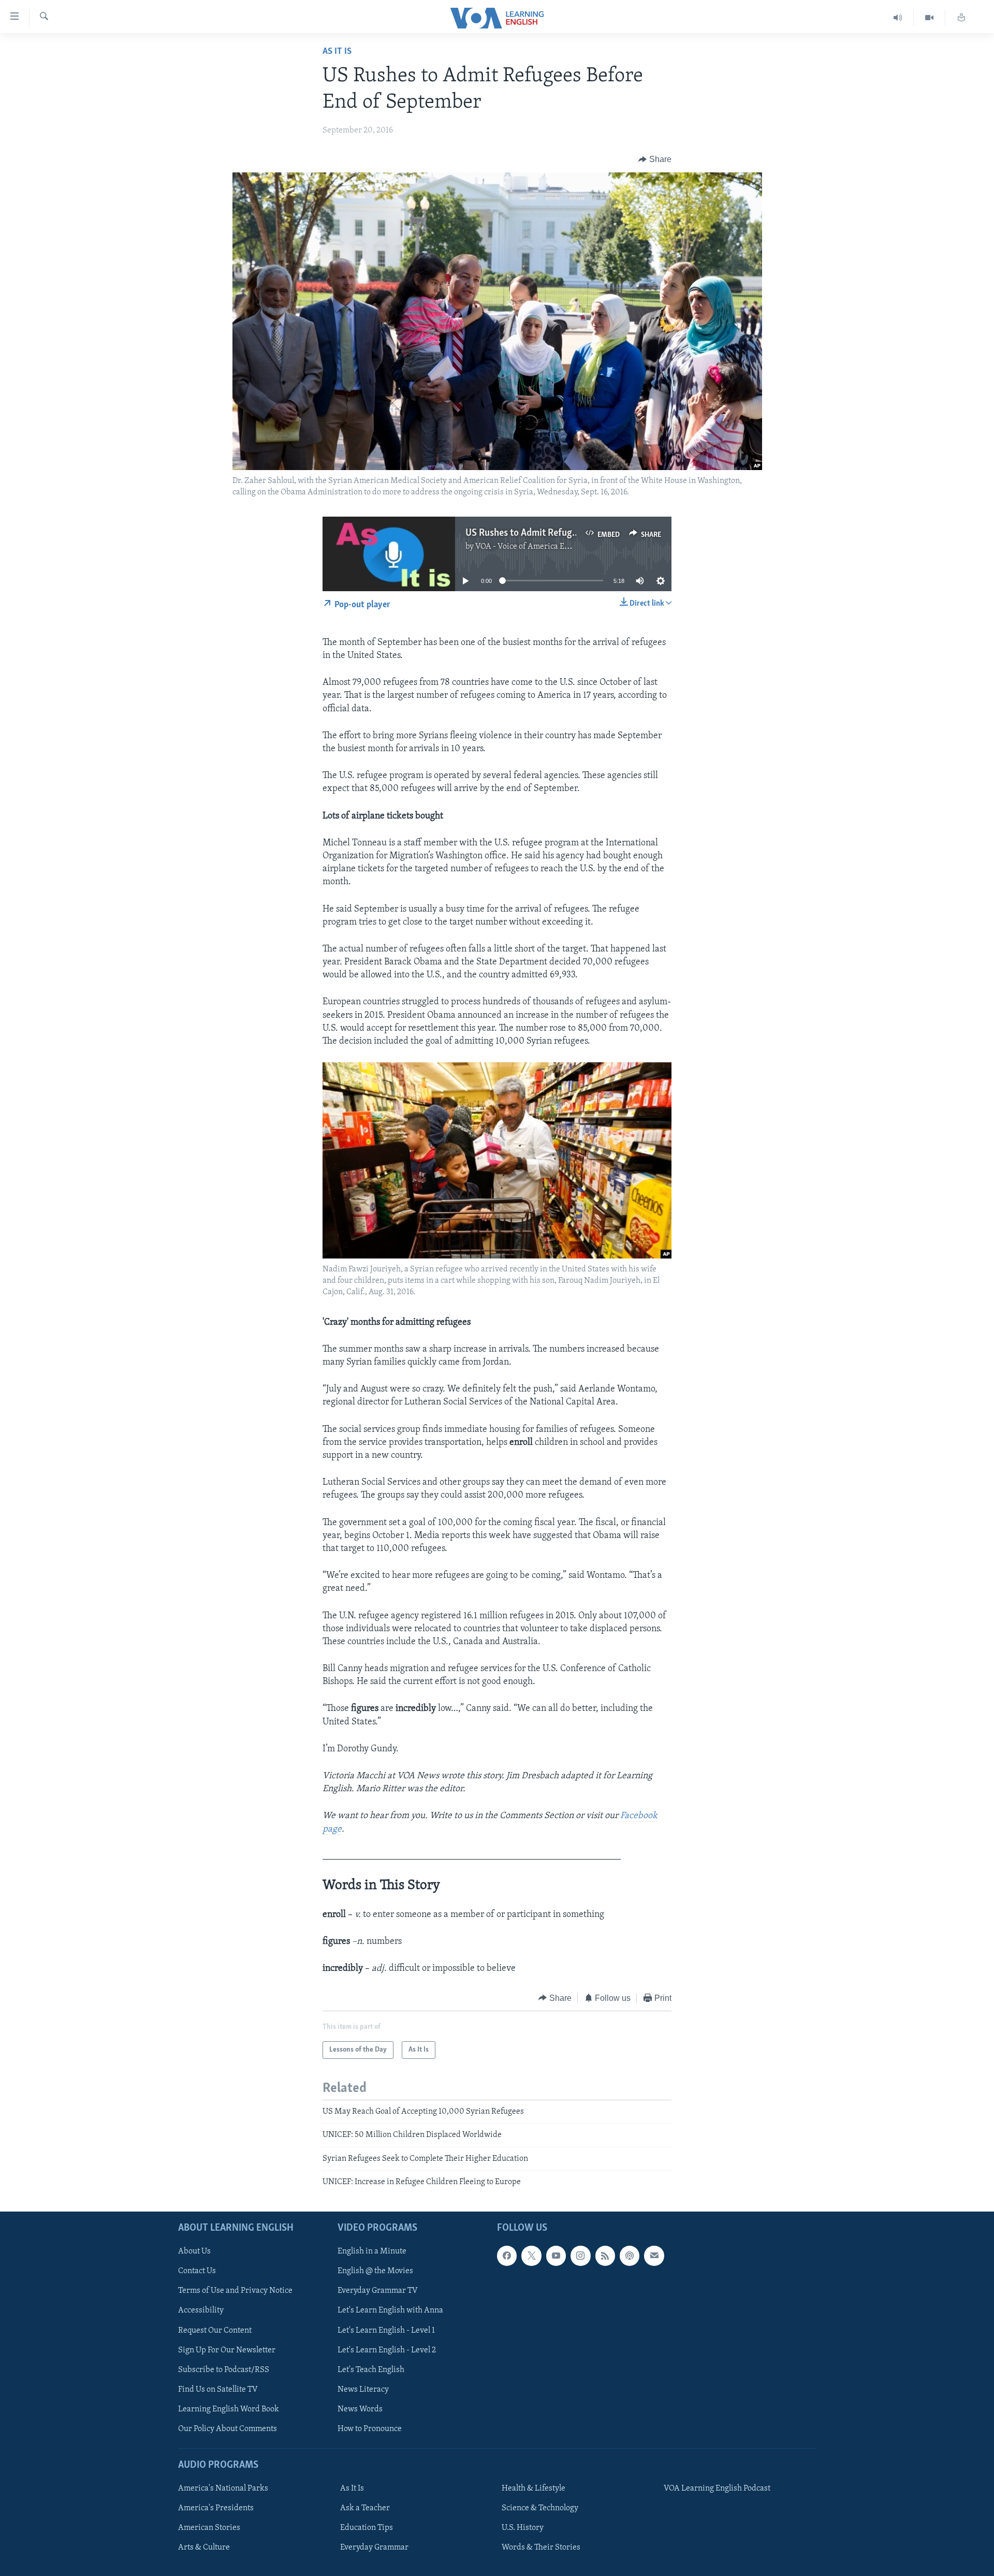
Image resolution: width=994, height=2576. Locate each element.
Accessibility (201, 2310)
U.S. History (523, 2528)
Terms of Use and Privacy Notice (235, 2291)
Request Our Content (215, 2330)
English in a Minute (372, 2251)
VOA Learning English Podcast (717, 2489)
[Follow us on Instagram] (580, 2256)
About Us (194, 2251)
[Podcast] (630, 2256)
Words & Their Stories (541, 2548)
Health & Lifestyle (533, 2489)
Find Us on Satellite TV (218, 2389)
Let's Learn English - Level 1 (386, 2330)
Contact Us (197, 2271)
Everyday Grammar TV (378, 2291)
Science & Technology (540, 2508)
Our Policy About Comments (228, 2428)
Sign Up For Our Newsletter (227, 2350)
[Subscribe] (654, 2256)
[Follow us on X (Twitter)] (531, 2256)
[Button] (655, 159)
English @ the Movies (375, 2271)
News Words (360, 2409)
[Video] (930, 18)
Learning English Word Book (229, 2409)
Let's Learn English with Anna (390, 2310)
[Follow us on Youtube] (556, 2256)
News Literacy (363, 2389)
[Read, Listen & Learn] (961, 18)
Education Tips (367, 2528)
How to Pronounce (370, 2428)
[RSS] (605, 2256)
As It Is (337, 52)
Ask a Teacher (365, 2508)
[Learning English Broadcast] (898, 18)
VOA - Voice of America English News (542, 547)
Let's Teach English (371, 2369)
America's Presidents (216, 2508)
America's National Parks (223, 2489)
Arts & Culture (204, 2548)
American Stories (209, 2528)
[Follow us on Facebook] (507, 2256)
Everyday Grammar (374, 2548)
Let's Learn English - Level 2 (387, 2350)
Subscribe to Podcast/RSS (224, 2369)
